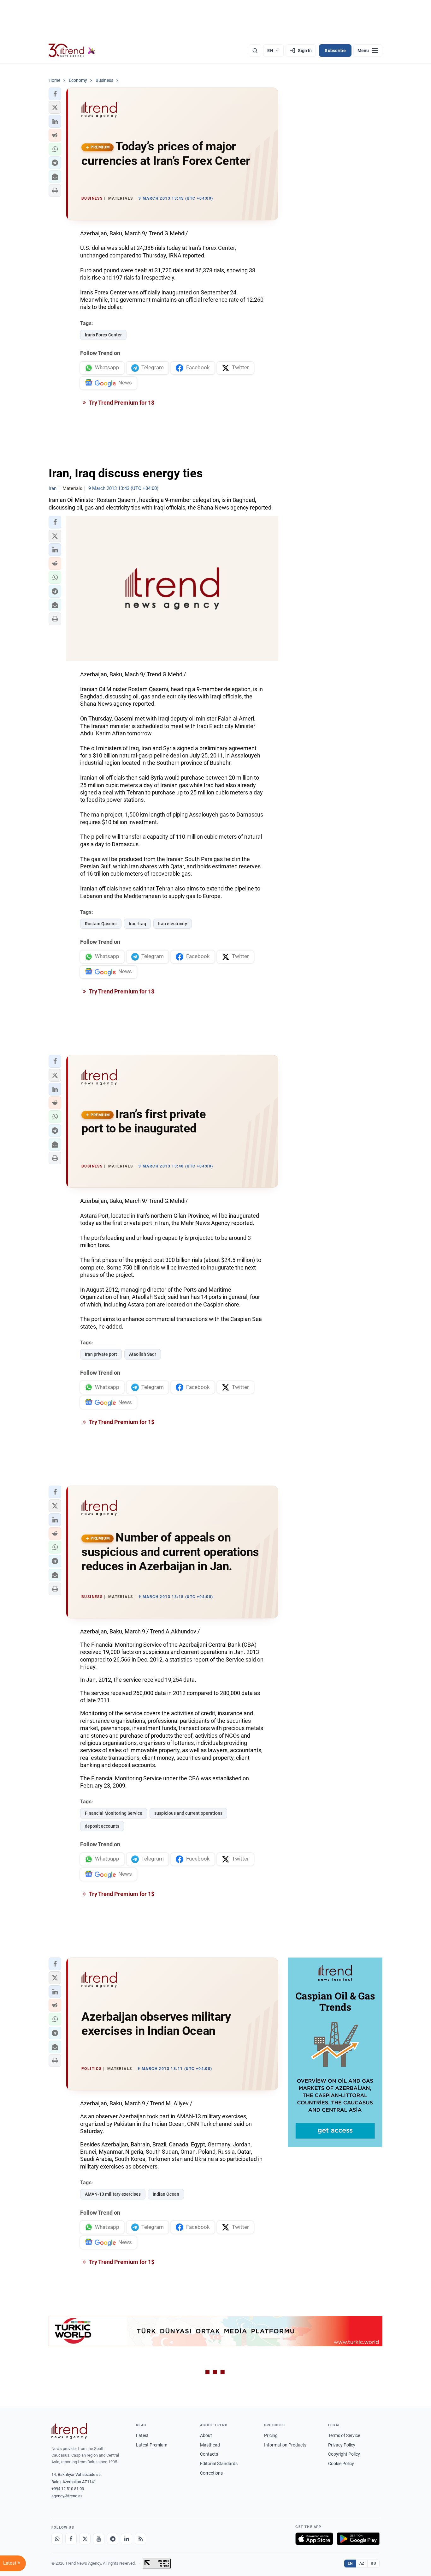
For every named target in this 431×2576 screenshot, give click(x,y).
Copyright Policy (344, 2454)
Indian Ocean (166, 2194)
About (206, 2435)
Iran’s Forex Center (103, 335)
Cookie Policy (341, 2464)
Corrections (211, 2473)
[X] (85, 2539)
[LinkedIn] (127, 2539)
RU (373, 2563)
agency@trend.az (67, 2496)
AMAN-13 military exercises (113, 2194)
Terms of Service (344, 2435)
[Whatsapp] (57, 2539)
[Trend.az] (72, 51)
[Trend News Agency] (69, 2431)
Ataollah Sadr (143, 1354)
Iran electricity (173, 924)
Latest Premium (152, 2445)
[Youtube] (99, 2539)
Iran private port (101, 1354)
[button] (55, 94)
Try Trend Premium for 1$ (121, 403)
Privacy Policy (342, 2445)
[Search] (255, 51)
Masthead (210, 2445)
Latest (142, 2435)
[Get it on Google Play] (358, 2539)
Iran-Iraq (137, 924)
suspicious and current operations (188, 1813)
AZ (362, 2563)
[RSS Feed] (140, 2539)
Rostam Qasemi (101, 924)
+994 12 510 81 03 (68, 2489)
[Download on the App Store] (314, 2539)
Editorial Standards (219, 2464)
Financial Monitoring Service (114, 1813)
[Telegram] (113, 2539)
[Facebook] (71, 2539)
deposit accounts (102, 1826)
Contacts (209, 2454)
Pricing (271, 2435)
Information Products (285, 2445)
